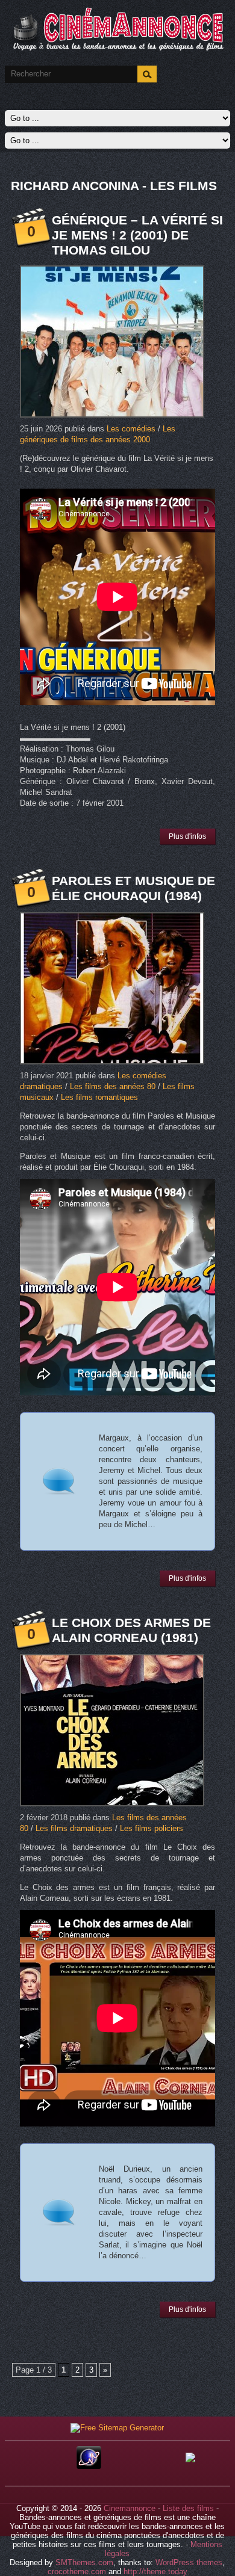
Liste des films (188, 2508)
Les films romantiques (99, 1097)
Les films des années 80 (113, 1086)
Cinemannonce (130, 2508)
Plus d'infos (187, 836)
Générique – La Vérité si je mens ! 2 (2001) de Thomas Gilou (137, 235)
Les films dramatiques (74, 1828)
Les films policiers (152, 1828)
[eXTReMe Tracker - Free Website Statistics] (89, 2466)
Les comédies (131, 429)
